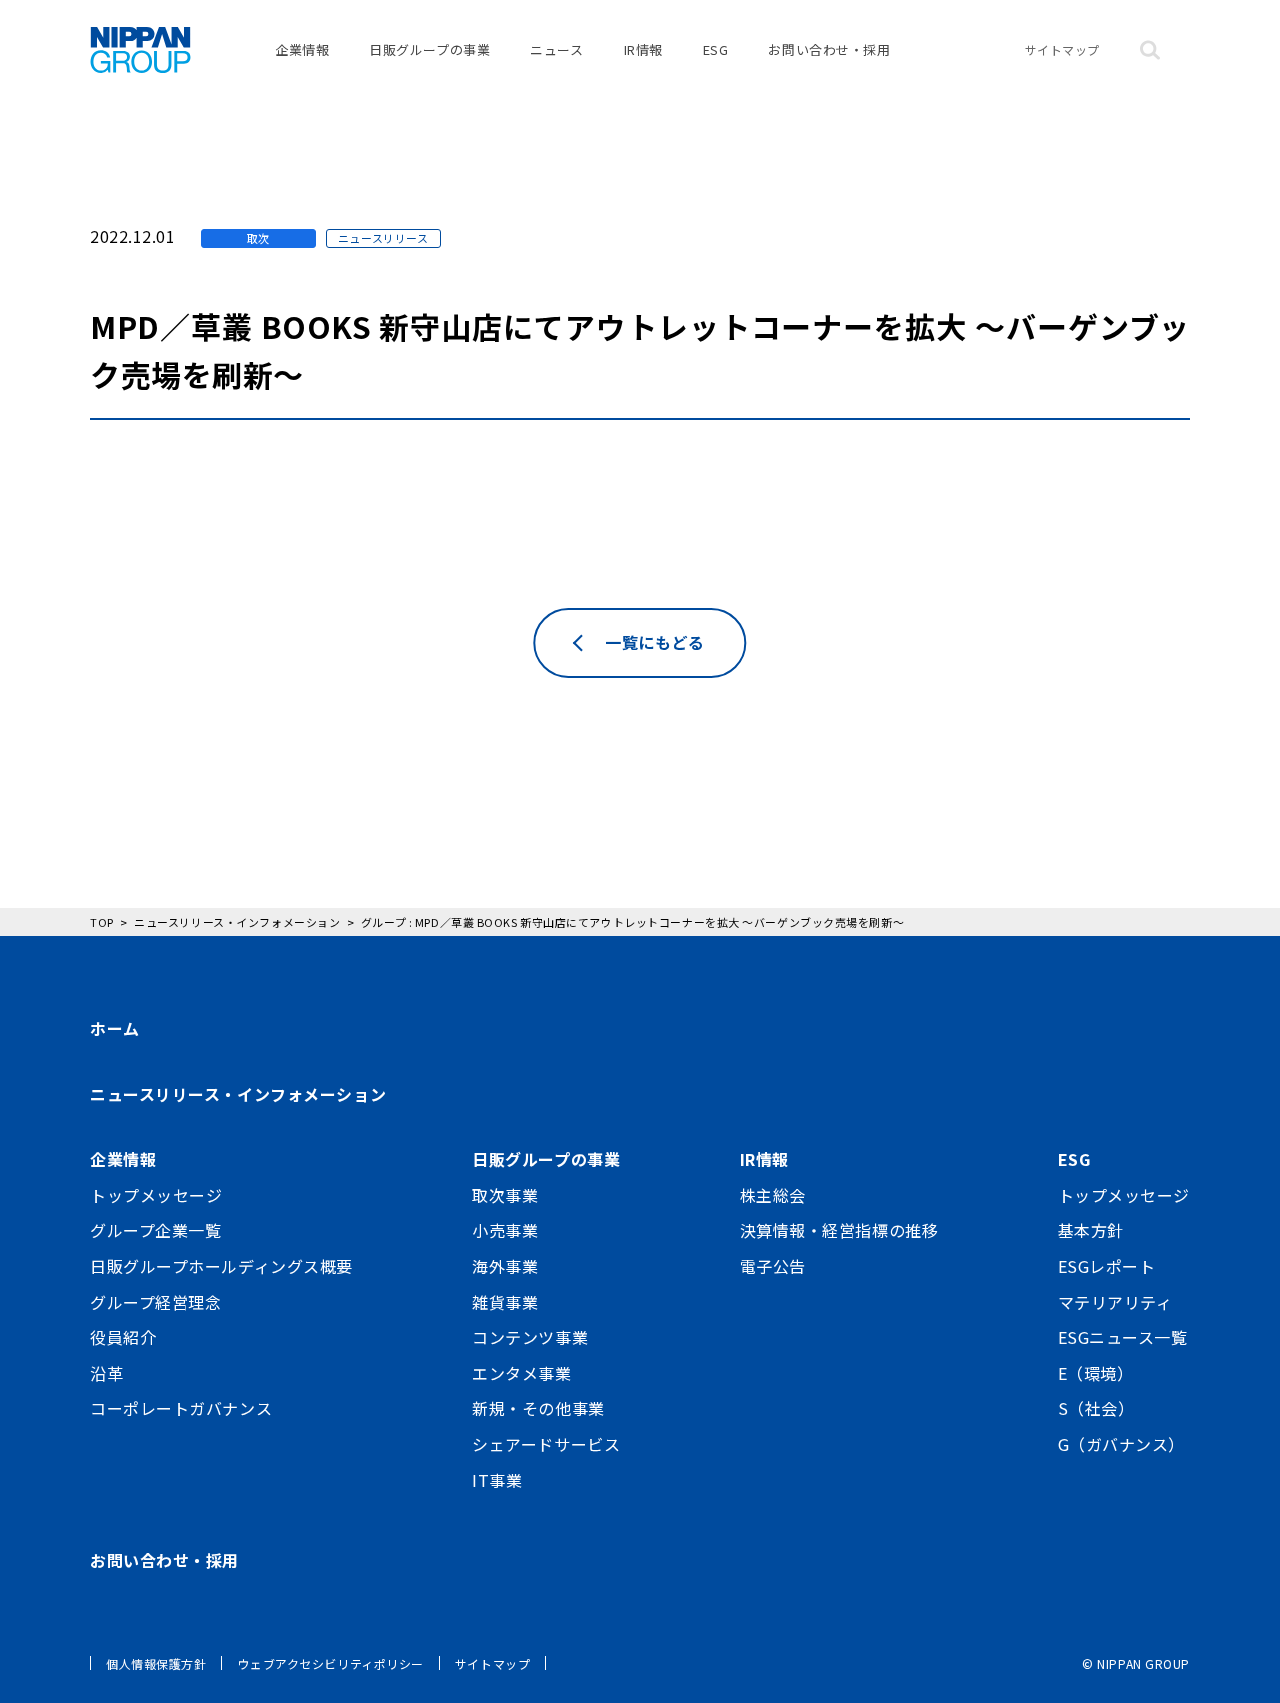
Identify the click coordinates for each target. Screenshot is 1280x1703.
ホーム (115, 1028)
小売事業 (505, 1230)
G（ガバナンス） (1121, 1444)
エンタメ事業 (521, 1373)
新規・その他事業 (538, 1408)
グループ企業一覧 (155, 1230)
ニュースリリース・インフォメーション (238, 1094)
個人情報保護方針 (156, 1663)
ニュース (556, 49)
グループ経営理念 (155, 1302)
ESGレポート (1107, 1266)
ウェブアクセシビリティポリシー (330, 1663)
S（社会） (1096, 1408)
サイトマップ (1062, 49)
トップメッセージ (156, 1195)
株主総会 (773, 1195)
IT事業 (497, 1480)
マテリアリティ (1115, 1302)
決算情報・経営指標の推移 (839, 1230)
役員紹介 (123, 1337)
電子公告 (773, 1266)
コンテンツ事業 (530, 1337)
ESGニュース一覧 (1123, 1337)
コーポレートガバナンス (181, 1408)
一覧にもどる (654, 642)
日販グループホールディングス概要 (221, 1266)
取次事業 (505, 1195)
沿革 (106, 1373)
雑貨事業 (505, 1302)
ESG (716, 49)
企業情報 (302, 49)
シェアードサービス (546, 1444)
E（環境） (1096, 1373)
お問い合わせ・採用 (829, 49)
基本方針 (1091, 1230)
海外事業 (505, 1266)
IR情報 (643, 49)
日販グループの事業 (429, 49)
